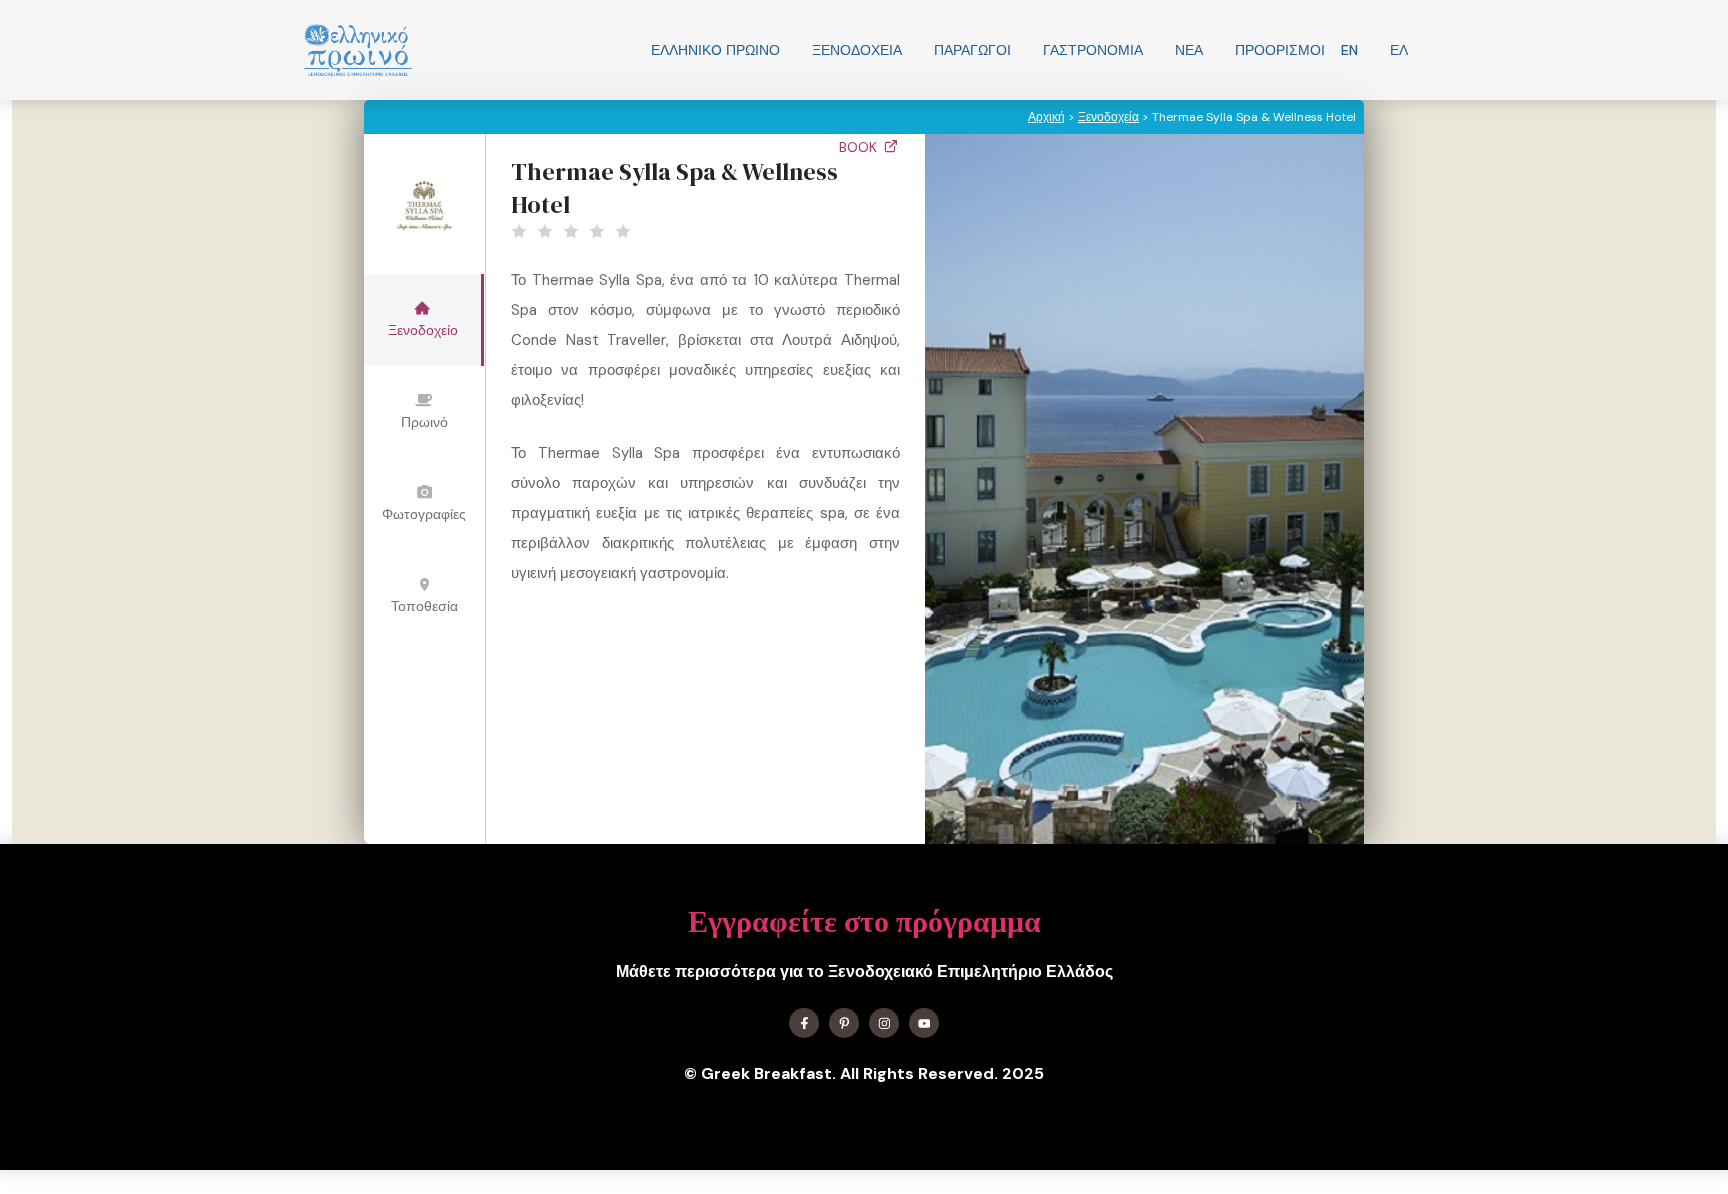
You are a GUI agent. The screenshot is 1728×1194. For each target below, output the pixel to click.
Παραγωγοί (972, 50)
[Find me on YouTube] (924, 1023)
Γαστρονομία (1093, 50)
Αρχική (1046, 117)
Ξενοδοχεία (857, 50)
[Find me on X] (844, 1023)
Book (860, 147)
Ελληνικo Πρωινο (715, 50)
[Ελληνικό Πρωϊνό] (358, 50)
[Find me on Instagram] (884, 1023)
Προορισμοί (1280, 50)
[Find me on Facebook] (804, 1023)
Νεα (1189, 50)
